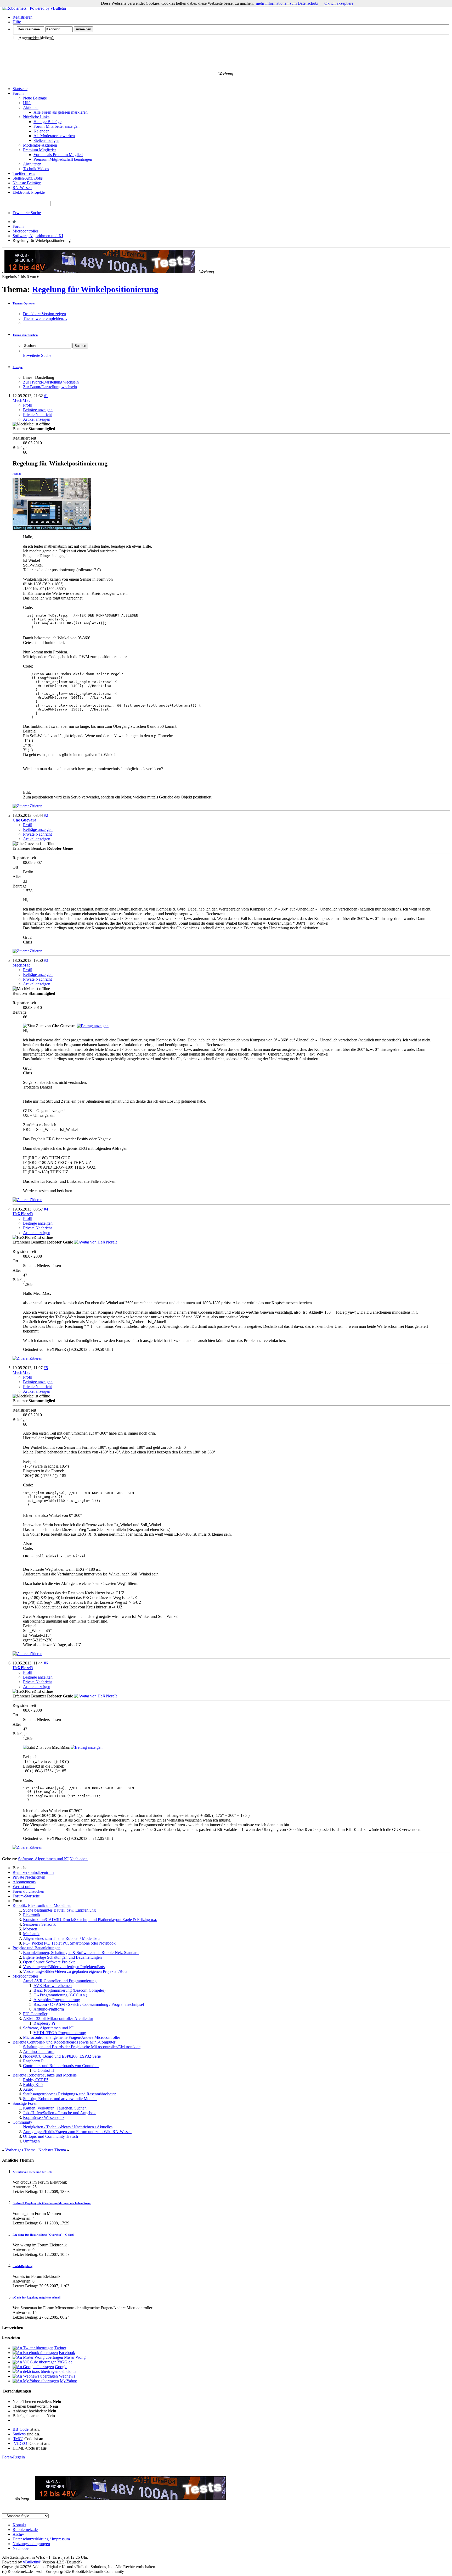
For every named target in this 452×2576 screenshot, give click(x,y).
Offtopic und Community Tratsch (50, 2136)
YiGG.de (65, 2362)
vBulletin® (32, 2562)
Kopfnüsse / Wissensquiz (44, 2117)
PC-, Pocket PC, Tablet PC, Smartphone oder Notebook (69, 1943)
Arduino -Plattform (39, 2052)
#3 (46, 960)
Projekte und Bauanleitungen (36, 1948)
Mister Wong (75, 2357)
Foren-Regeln (13, 2457)
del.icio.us (68, 2371)
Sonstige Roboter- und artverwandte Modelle (60, 2099)
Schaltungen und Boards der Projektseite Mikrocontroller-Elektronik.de (82, 2047)
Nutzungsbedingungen (31, 2544)
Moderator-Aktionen (40, 145)
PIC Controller (35, 2014)
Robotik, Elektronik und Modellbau (42, 1905)
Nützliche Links (36, 117)
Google (61, 2367)
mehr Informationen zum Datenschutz (287, 3)
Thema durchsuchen (25, 335)
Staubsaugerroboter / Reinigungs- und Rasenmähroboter (69, 2094)
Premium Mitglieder (39, 150)
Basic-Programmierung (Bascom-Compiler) (69, 1990)
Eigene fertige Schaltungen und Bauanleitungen (62, 1957)
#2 (46, 815)
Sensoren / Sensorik (39, 1924)
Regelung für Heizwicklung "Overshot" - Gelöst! (43, 2235)
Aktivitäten (32, 164)
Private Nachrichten (29, 1877)
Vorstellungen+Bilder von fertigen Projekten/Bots (64, 1967)
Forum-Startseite (26, 1896)
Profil (28, 405)
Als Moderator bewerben (54, 136)
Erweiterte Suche (27, 213)
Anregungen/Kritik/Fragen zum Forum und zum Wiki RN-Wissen (77, 2132)
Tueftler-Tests (24, 173)
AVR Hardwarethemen (53, 1986)
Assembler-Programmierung (57, 2000)
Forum (18, 93)
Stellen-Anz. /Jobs (28, 178)
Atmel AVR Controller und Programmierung (60, 1981)
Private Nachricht (37, 415)
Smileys (19, 2434)
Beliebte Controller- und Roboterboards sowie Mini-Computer (64, 2042)
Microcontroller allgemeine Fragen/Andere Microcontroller (72, 2037)
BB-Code (21, 2429)
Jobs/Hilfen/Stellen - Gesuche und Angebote (60, 2113)
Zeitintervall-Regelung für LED (32, 2172)
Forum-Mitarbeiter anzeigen (56, 126)
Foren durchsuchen (28, 1891)
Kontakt (19, 2525)
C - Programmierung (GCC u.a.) (60, 1995)
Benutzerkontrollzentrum (33, 1872)
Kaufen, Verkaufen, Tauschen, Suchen (55, 2108)
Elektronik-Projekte (29, 192)
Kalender (41, 131)
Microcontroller (25, 231)
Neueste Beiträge (27, 183)
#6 (46, 1663)
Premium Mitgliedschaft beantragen (63, 159)
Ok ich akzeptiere (339, 3)
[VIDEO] (21, 2443)
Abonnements (24, 1882)
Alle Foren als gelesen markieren (61, 112)
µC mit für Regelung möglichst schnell (36, 2297)
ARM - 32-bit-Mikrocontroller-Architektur (58, 2019)
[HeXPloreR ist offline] (96, 1242)
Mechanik (31, 1934)
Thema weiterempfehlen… (45, 318)
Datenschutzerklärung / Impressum (41, 2539)
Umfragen (31, 2141)
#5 (46, 1368)
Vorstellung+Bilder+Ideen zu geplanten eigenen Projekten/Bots (75, 1971)
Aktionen (31, 107)
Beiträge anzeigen (38, 410)
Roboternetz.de (25, 2530)
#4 (46, 1209)
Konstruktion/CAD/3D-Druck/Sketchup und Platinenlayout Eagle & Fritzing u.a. (90, 1920)
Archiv (18, 2534)
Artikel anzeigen (37, 419)
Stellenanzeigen (46, 140)
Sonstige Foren (25, 2103)
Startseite (20, 89)
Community (22, 2122)
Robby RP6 (33, 2084)
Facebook (67, 2353)
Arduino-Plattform (49, 2009)
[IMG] (18, 2439)
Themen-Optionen (24, 303)
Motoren (30, 1929)
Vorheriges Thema (20, 2150)
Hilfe (17, 22)
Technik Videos (36, 169)
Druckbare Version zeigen (44, 314)
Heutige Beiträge (47, 122)
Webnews (67, 2376)
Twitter (60, 2348)
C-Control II (44, 2070)
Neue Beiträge (35, 98)
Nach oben (79, 1859)
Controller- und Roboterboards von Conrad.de (61, 2066)
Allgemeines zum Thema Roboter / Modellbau (61, 1938)
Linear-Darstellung (39, 377)
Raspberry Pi (44, 2023)
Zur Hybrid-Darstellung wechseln (51, 382)
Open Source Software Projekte (49, 1962)
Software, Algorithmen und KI (38, 236)
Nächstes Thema (52, 2150)
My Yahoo (69, 2381)
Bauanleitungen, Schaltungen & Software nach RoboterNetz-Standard (81, 1953)
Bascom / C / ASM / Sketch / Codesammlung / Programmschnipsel (89, 2004)
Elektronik (32, 1915)
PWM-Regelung (23, 2266)
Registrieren (22, 17)
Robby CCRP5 (36, 2080)
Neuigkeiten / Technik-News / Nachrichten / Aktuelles (68, 2127)
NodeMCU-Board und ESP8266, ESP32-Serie (62, 2056)
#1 (46, 396)
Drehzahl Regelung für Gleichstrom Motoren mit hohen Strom (52, 2203)
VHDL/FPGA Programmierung (60, 2033)
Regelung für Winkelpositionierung (95, 289)
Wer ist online (24, 1887)
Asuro (28, 2089)
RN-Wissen (22, 188)
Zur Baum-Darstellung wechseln (50, 387)
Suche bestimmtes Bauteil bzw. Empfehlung (59, 1910)
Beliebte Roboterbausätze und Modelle (45, 2075)
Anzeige (18, 367)
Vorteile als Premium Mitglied (58, 155)
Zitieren (36, 806)
